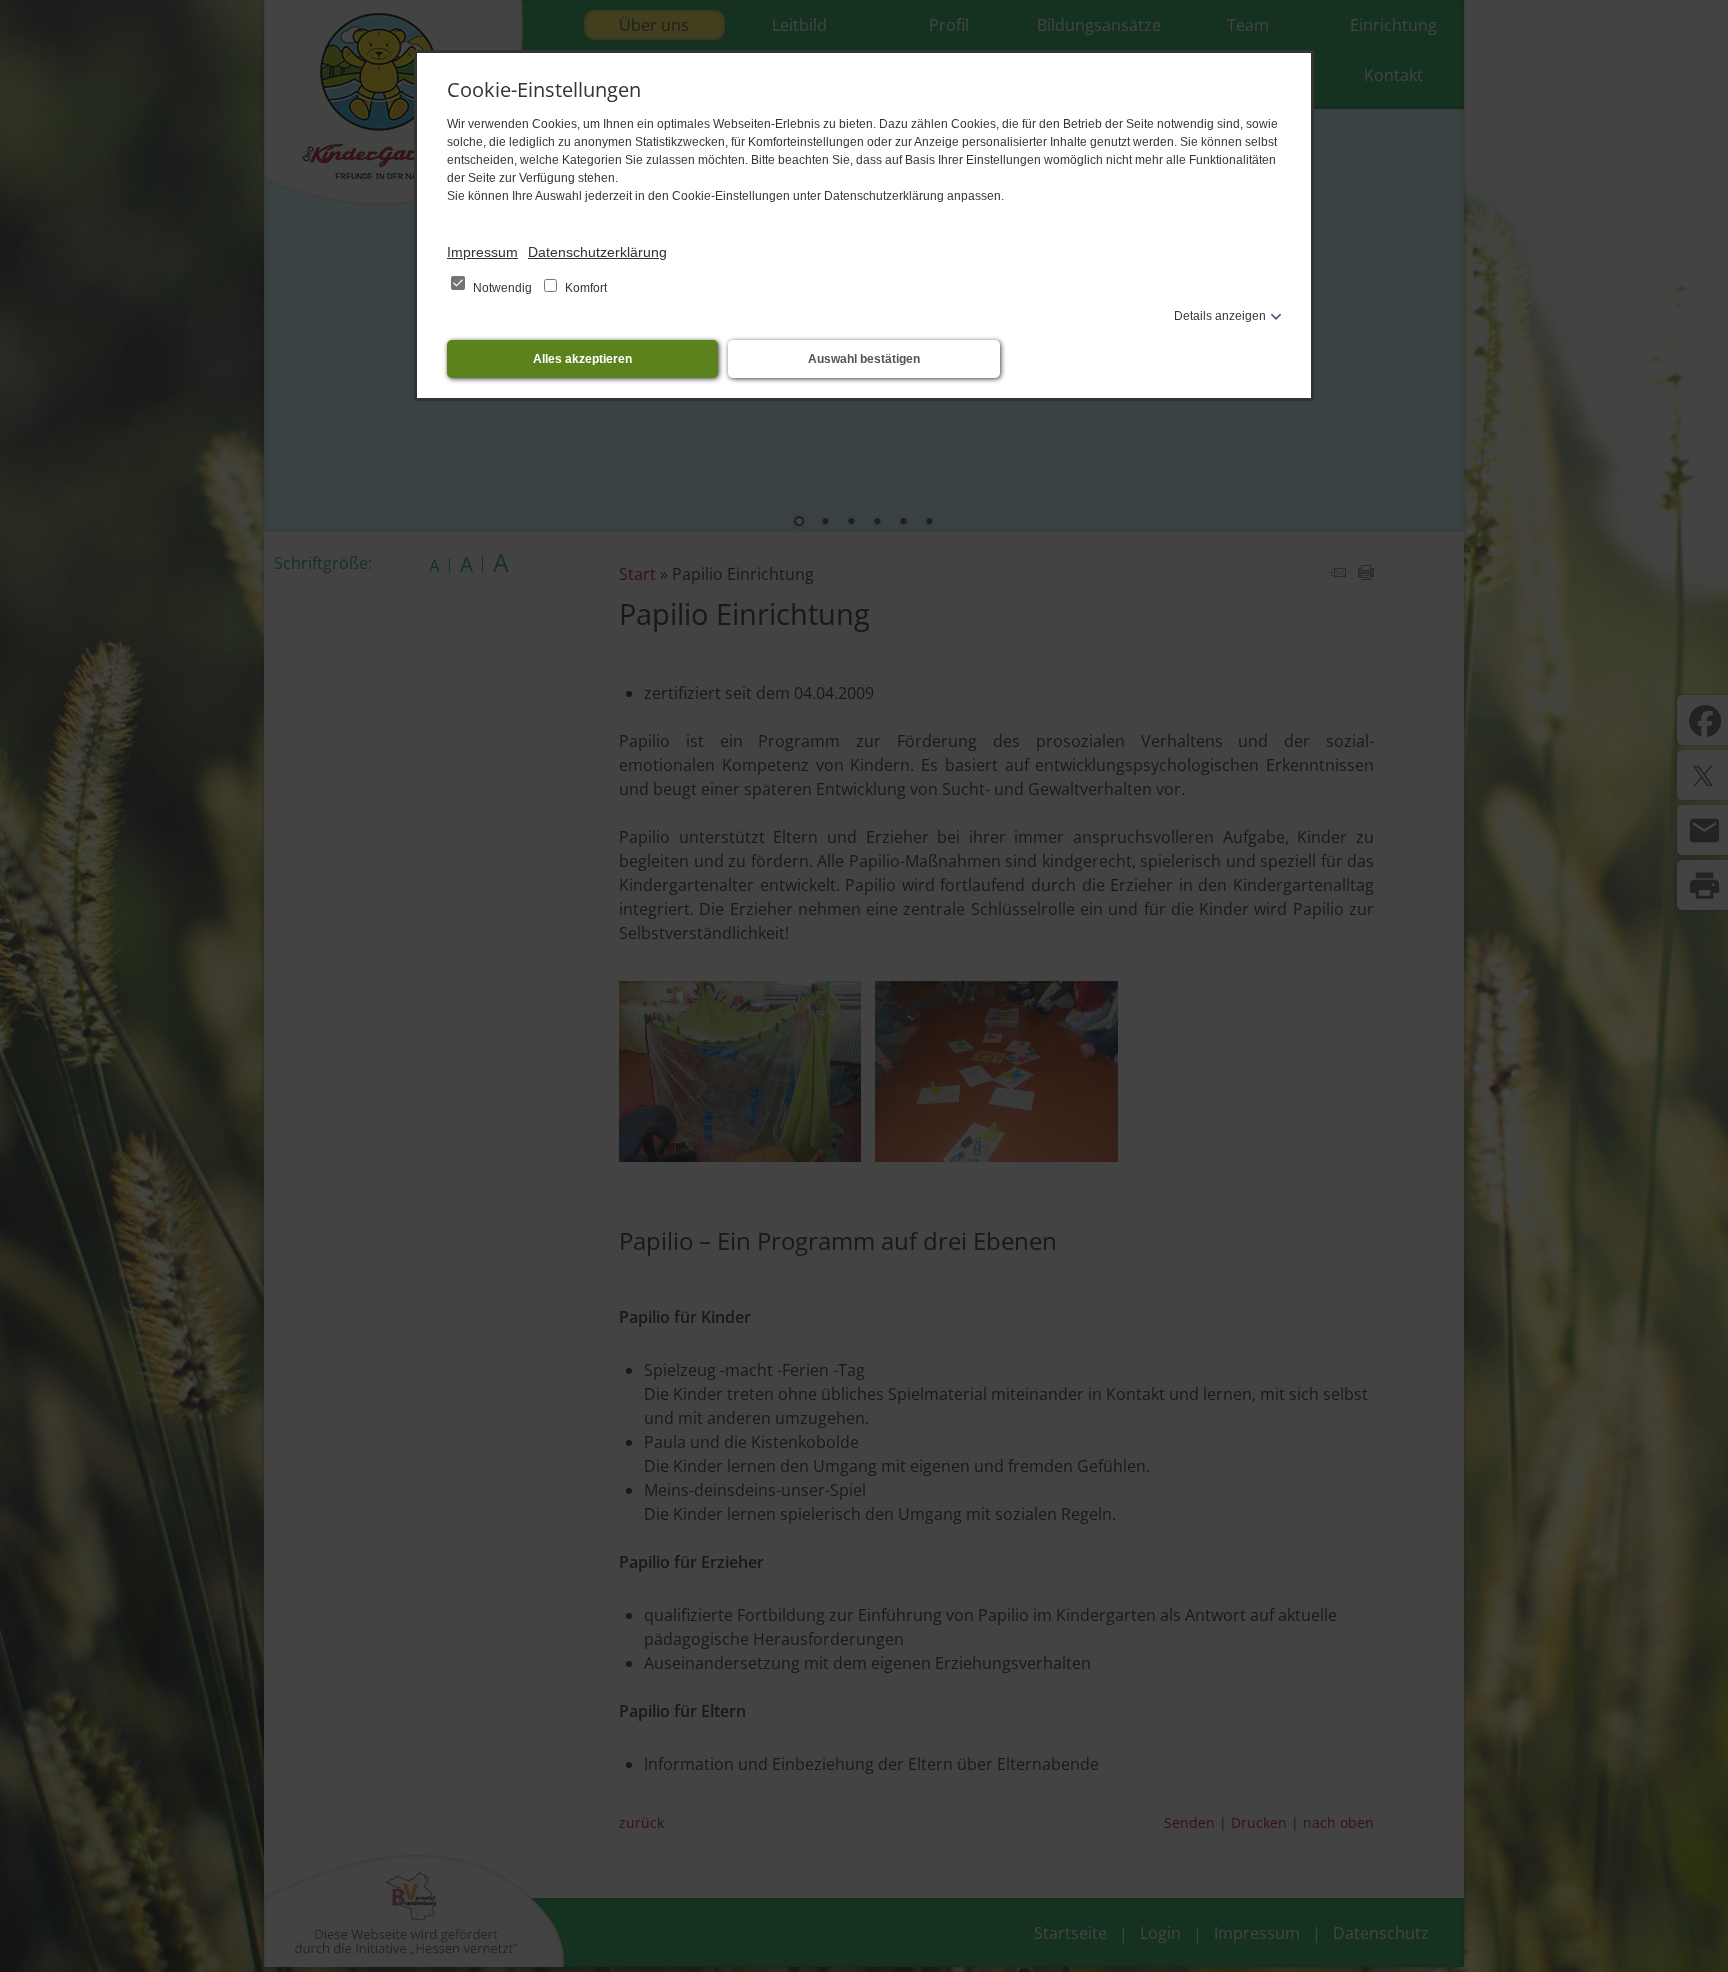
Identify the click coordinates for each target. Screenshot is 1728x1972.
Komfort (584, 288)
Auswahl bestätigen (864, 359)
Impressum (482, 252)
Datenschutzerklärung (597, 252)
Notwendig (502, 288)
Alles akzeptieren (582, 359)
